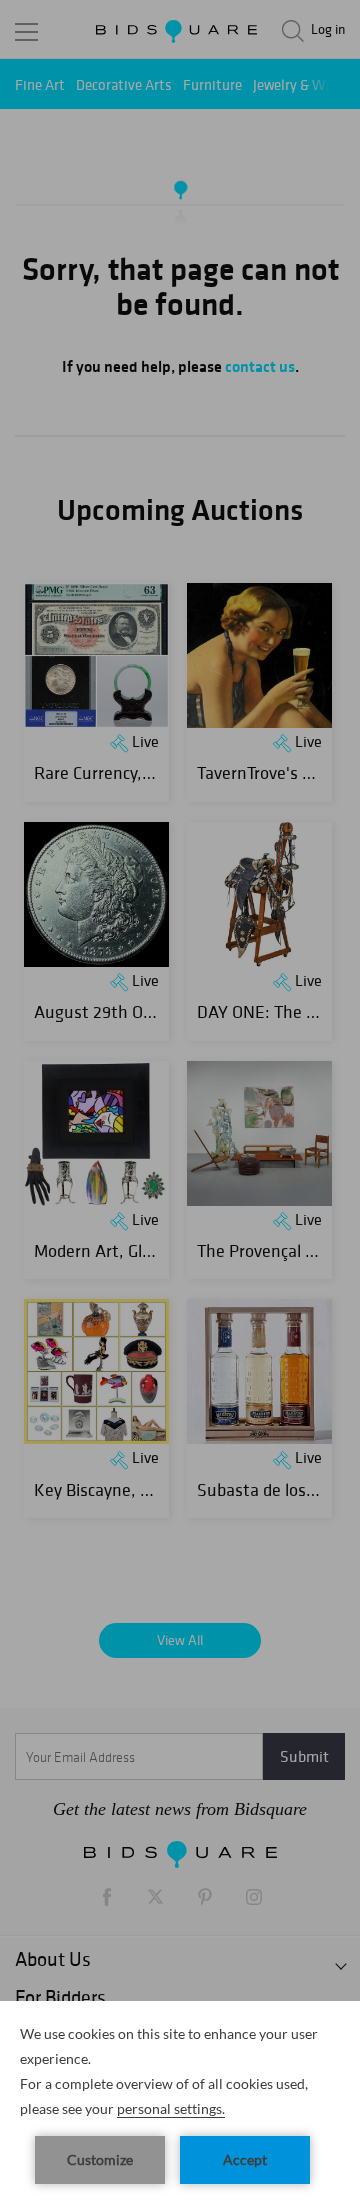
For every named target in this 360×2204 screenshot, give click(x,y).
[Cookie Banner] (180, 2102)
